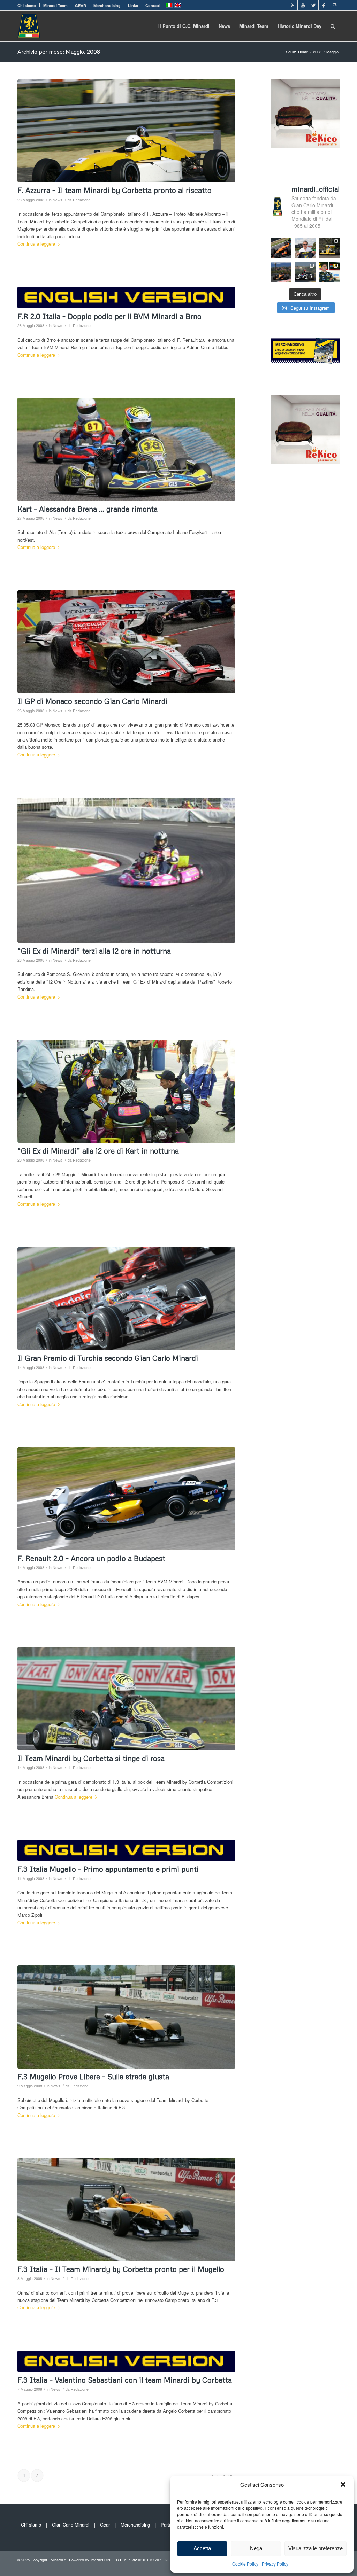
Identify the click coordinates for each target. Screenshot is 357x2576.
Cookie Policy (245, 2564)
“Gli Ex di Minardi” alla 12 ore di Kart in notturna (98, 1151)
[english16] (126, 1850)
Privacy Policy (275, 2564)
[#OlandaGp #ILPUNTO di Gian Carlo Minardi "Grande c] (281, 248)
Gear (105, 2525)
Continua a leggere (36, 244)
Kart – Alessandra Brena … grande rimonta (88, 509)
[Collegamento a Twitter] (313, 5)
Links (133, 5)
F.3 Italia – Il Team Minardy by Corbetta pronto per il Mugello (121, 2269)
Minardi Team (55, 5)
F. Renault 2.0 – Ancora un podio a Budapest (91, 1558)
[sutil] (126, 642)
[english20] (126, 297)
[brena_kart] (126, 449)
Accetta (202, 2548)
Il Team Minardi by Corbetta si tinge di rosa (91, 1758)
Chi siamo (27, 5)
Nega (256, 2548)
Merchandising (107, 5)
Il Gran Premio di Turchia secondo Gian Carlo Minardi (108, 1358)
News (57, 200)
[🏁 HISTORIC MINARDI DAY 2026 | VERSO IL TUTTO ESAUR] (329, 248)
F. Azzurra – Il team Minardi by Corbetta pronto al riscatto (115, 190)
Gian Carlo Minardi (71, 2525)
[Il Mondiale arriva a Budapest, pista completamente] (305, 272)
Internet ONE (101, 2560)
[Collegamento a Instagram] (334, 5)
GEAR (81, 5)
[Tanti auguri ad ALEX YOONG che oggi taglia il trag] (329, 272)
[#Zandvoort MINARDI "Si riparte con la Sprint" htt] (305, 248)
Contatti (153, 5)
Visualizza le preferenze (316, 2548)
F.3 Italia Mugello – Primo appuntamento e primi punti (108, 1869)
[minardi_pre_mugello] (126, 2210)
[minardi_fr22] (126, 1499)
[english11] (126, 2361)
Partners (169, 2525)
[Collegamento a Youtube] (303, 5)
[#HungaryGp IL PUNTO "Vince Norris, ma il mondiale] (281, 272)
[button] (343, 2484)
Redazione (82, 200)
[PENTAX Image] (126, 870)
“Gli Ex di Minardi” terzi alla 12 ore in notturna (94, 951)
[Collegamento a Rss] (292, 5)
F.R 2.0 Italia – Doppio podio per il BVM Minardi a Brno (109, 316)
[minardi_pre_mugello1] (126, 2017)
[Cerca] (333, 26)
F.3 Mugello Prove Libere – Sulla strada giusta (93, 2077)
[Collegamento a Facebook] (324, 5)
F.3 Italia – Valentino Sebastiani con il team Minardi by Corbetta (125, 2380)
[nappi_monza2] (126, 131)
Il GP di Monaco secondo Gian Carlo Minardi (93, 701)
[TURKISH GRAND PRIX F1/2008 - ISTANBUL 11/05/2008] (126, 1299)
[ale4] (126, 1699)
